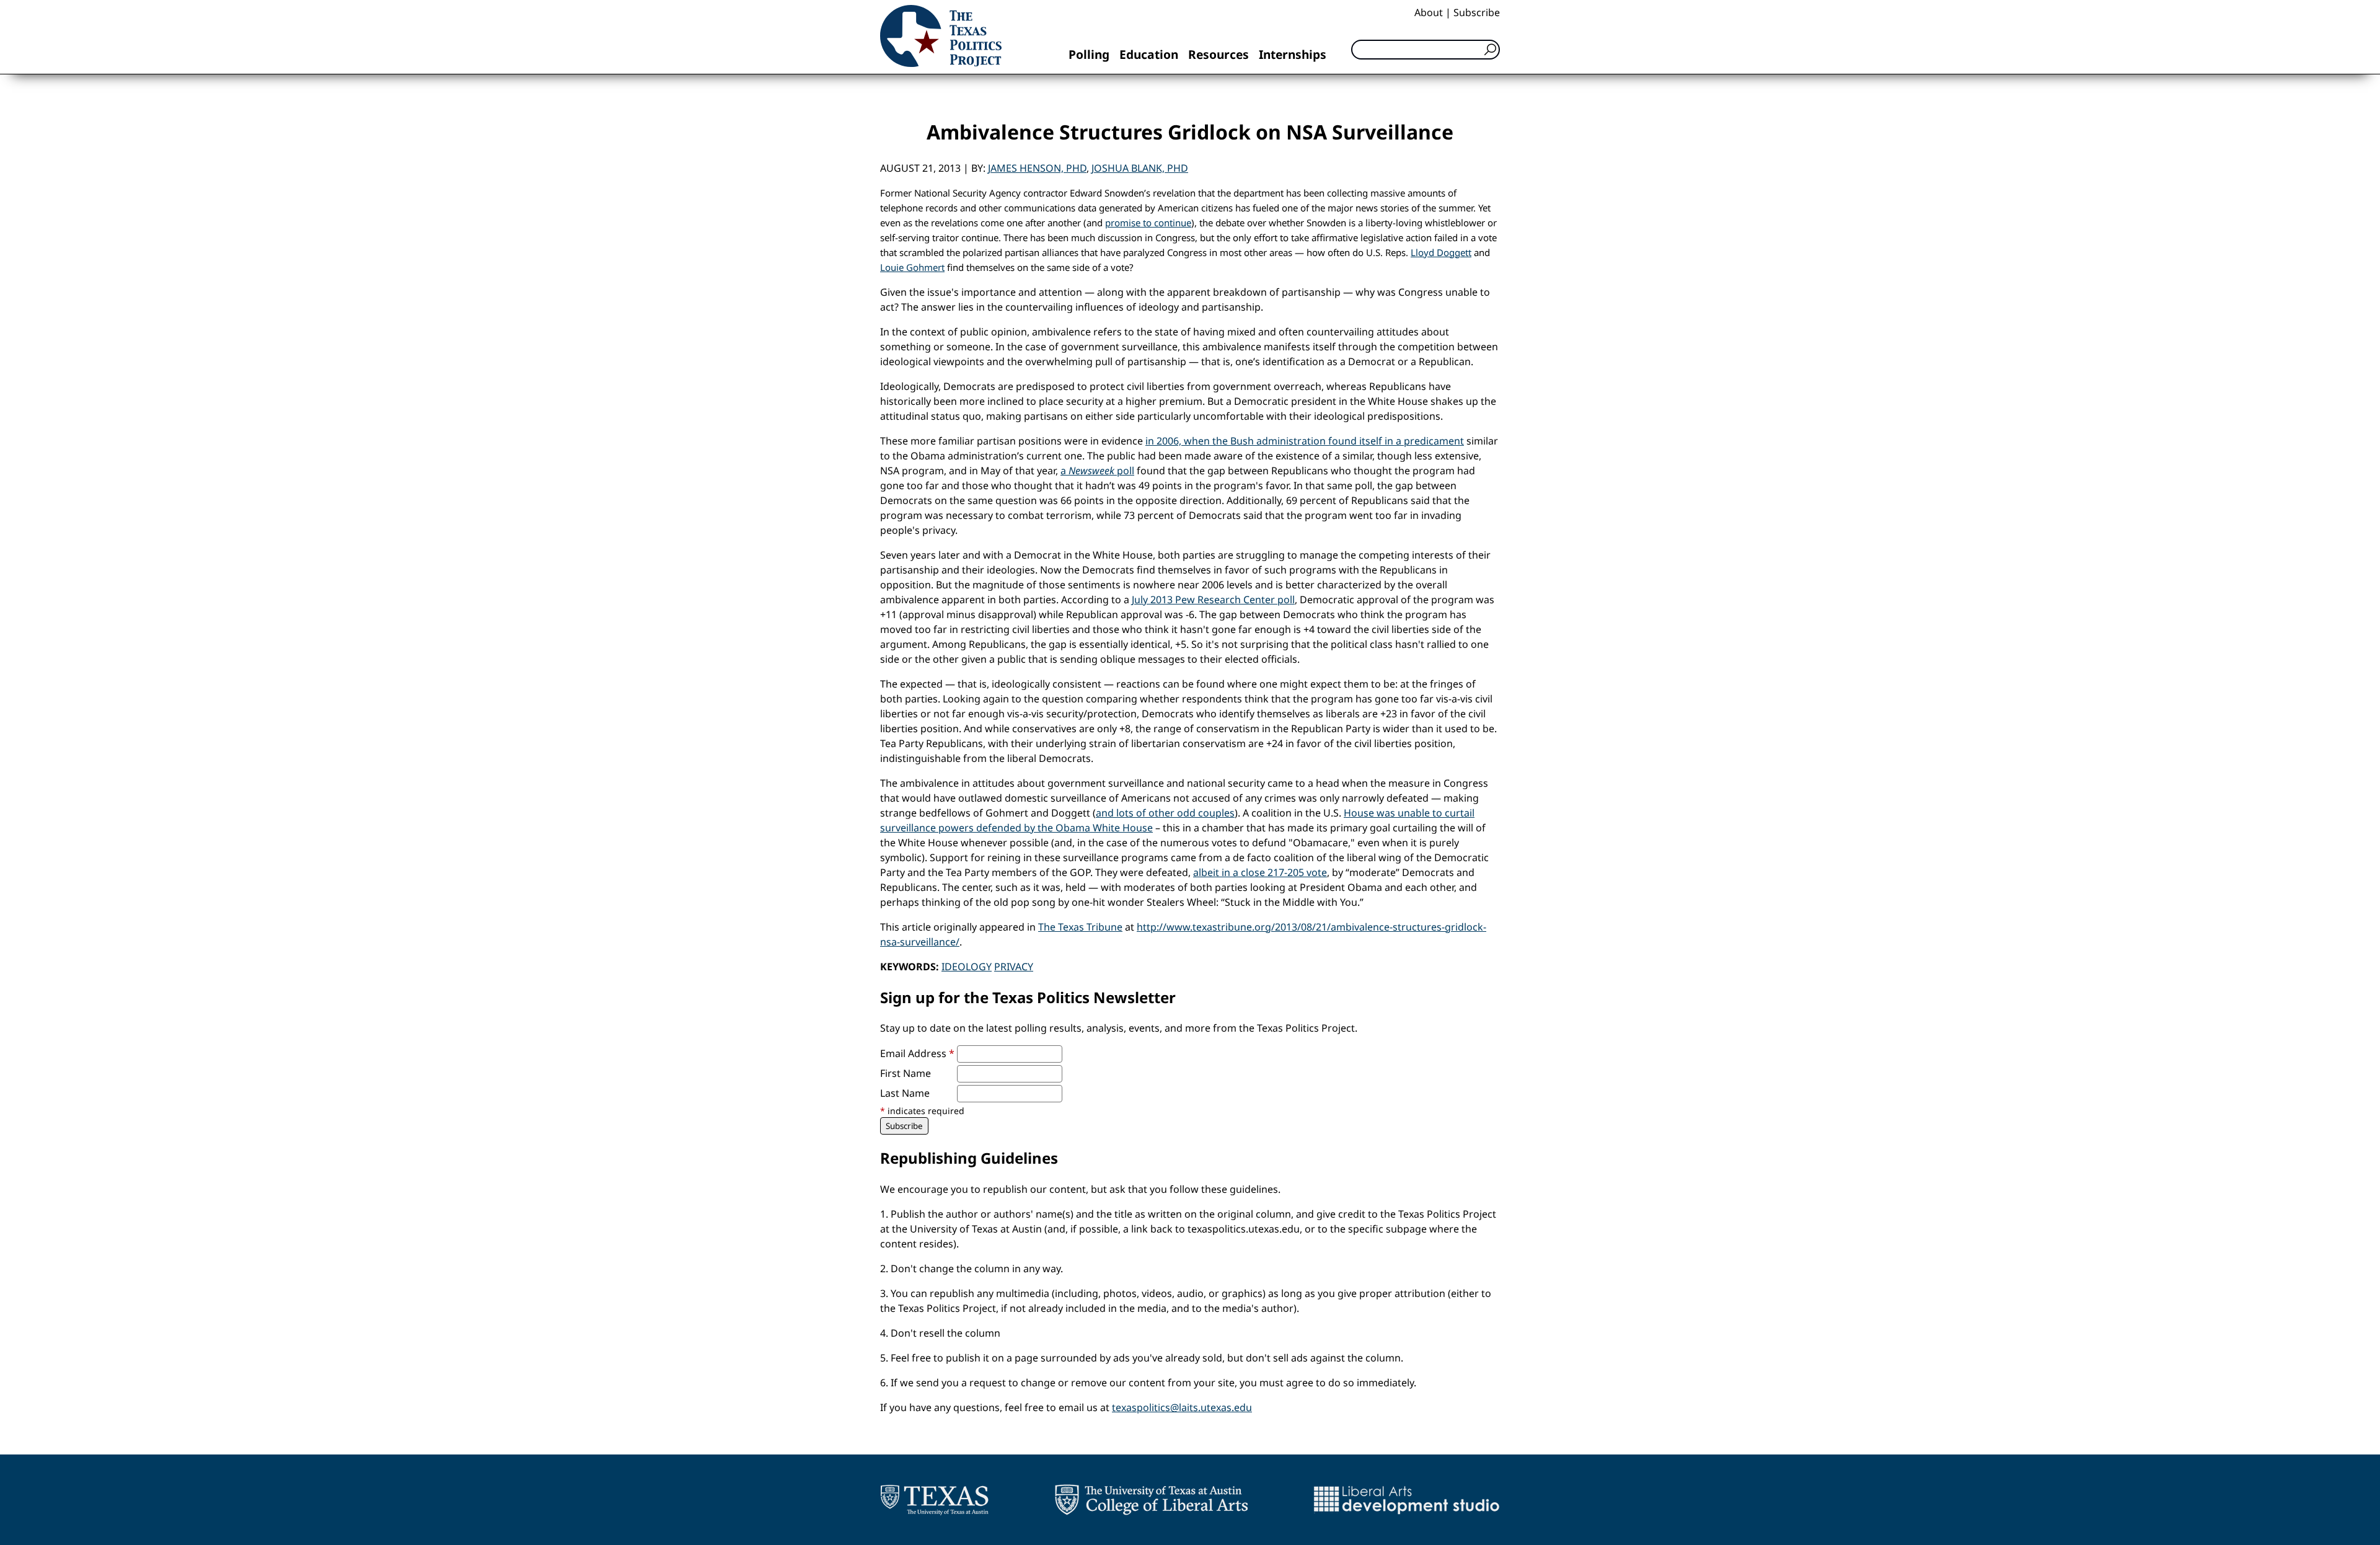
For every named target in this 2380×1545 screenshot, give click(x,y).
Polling (1089, 54)
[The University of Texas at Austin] (934, 1500)
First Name (906, 1073)
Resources (1219, 54)
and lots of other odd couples (1165, 813)
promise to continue (1148, 223)
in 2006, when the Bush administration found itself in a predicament (1305, 441)
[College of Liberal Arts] (1151, 1500)
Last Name (905, 1093)
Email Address (917, 1053)
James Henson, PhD (1037, 168)
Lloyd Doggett (1441, 252)
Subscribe (1477, 12)
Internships (1293, 54)
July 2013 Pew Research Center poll (1213, 600)
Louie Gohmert (912, 267)
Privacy (1014, 967)
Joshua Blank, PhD (1140, 168)
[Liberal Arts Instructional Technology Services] (1407, 1500)
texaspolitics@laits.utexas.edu (1182, 1407)
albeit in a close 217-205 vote (1260, 872)
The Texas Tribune (1080, 927)
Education (1149, 54)
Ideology (967, 967)
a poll (1097, 471)
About (1429, 12)
